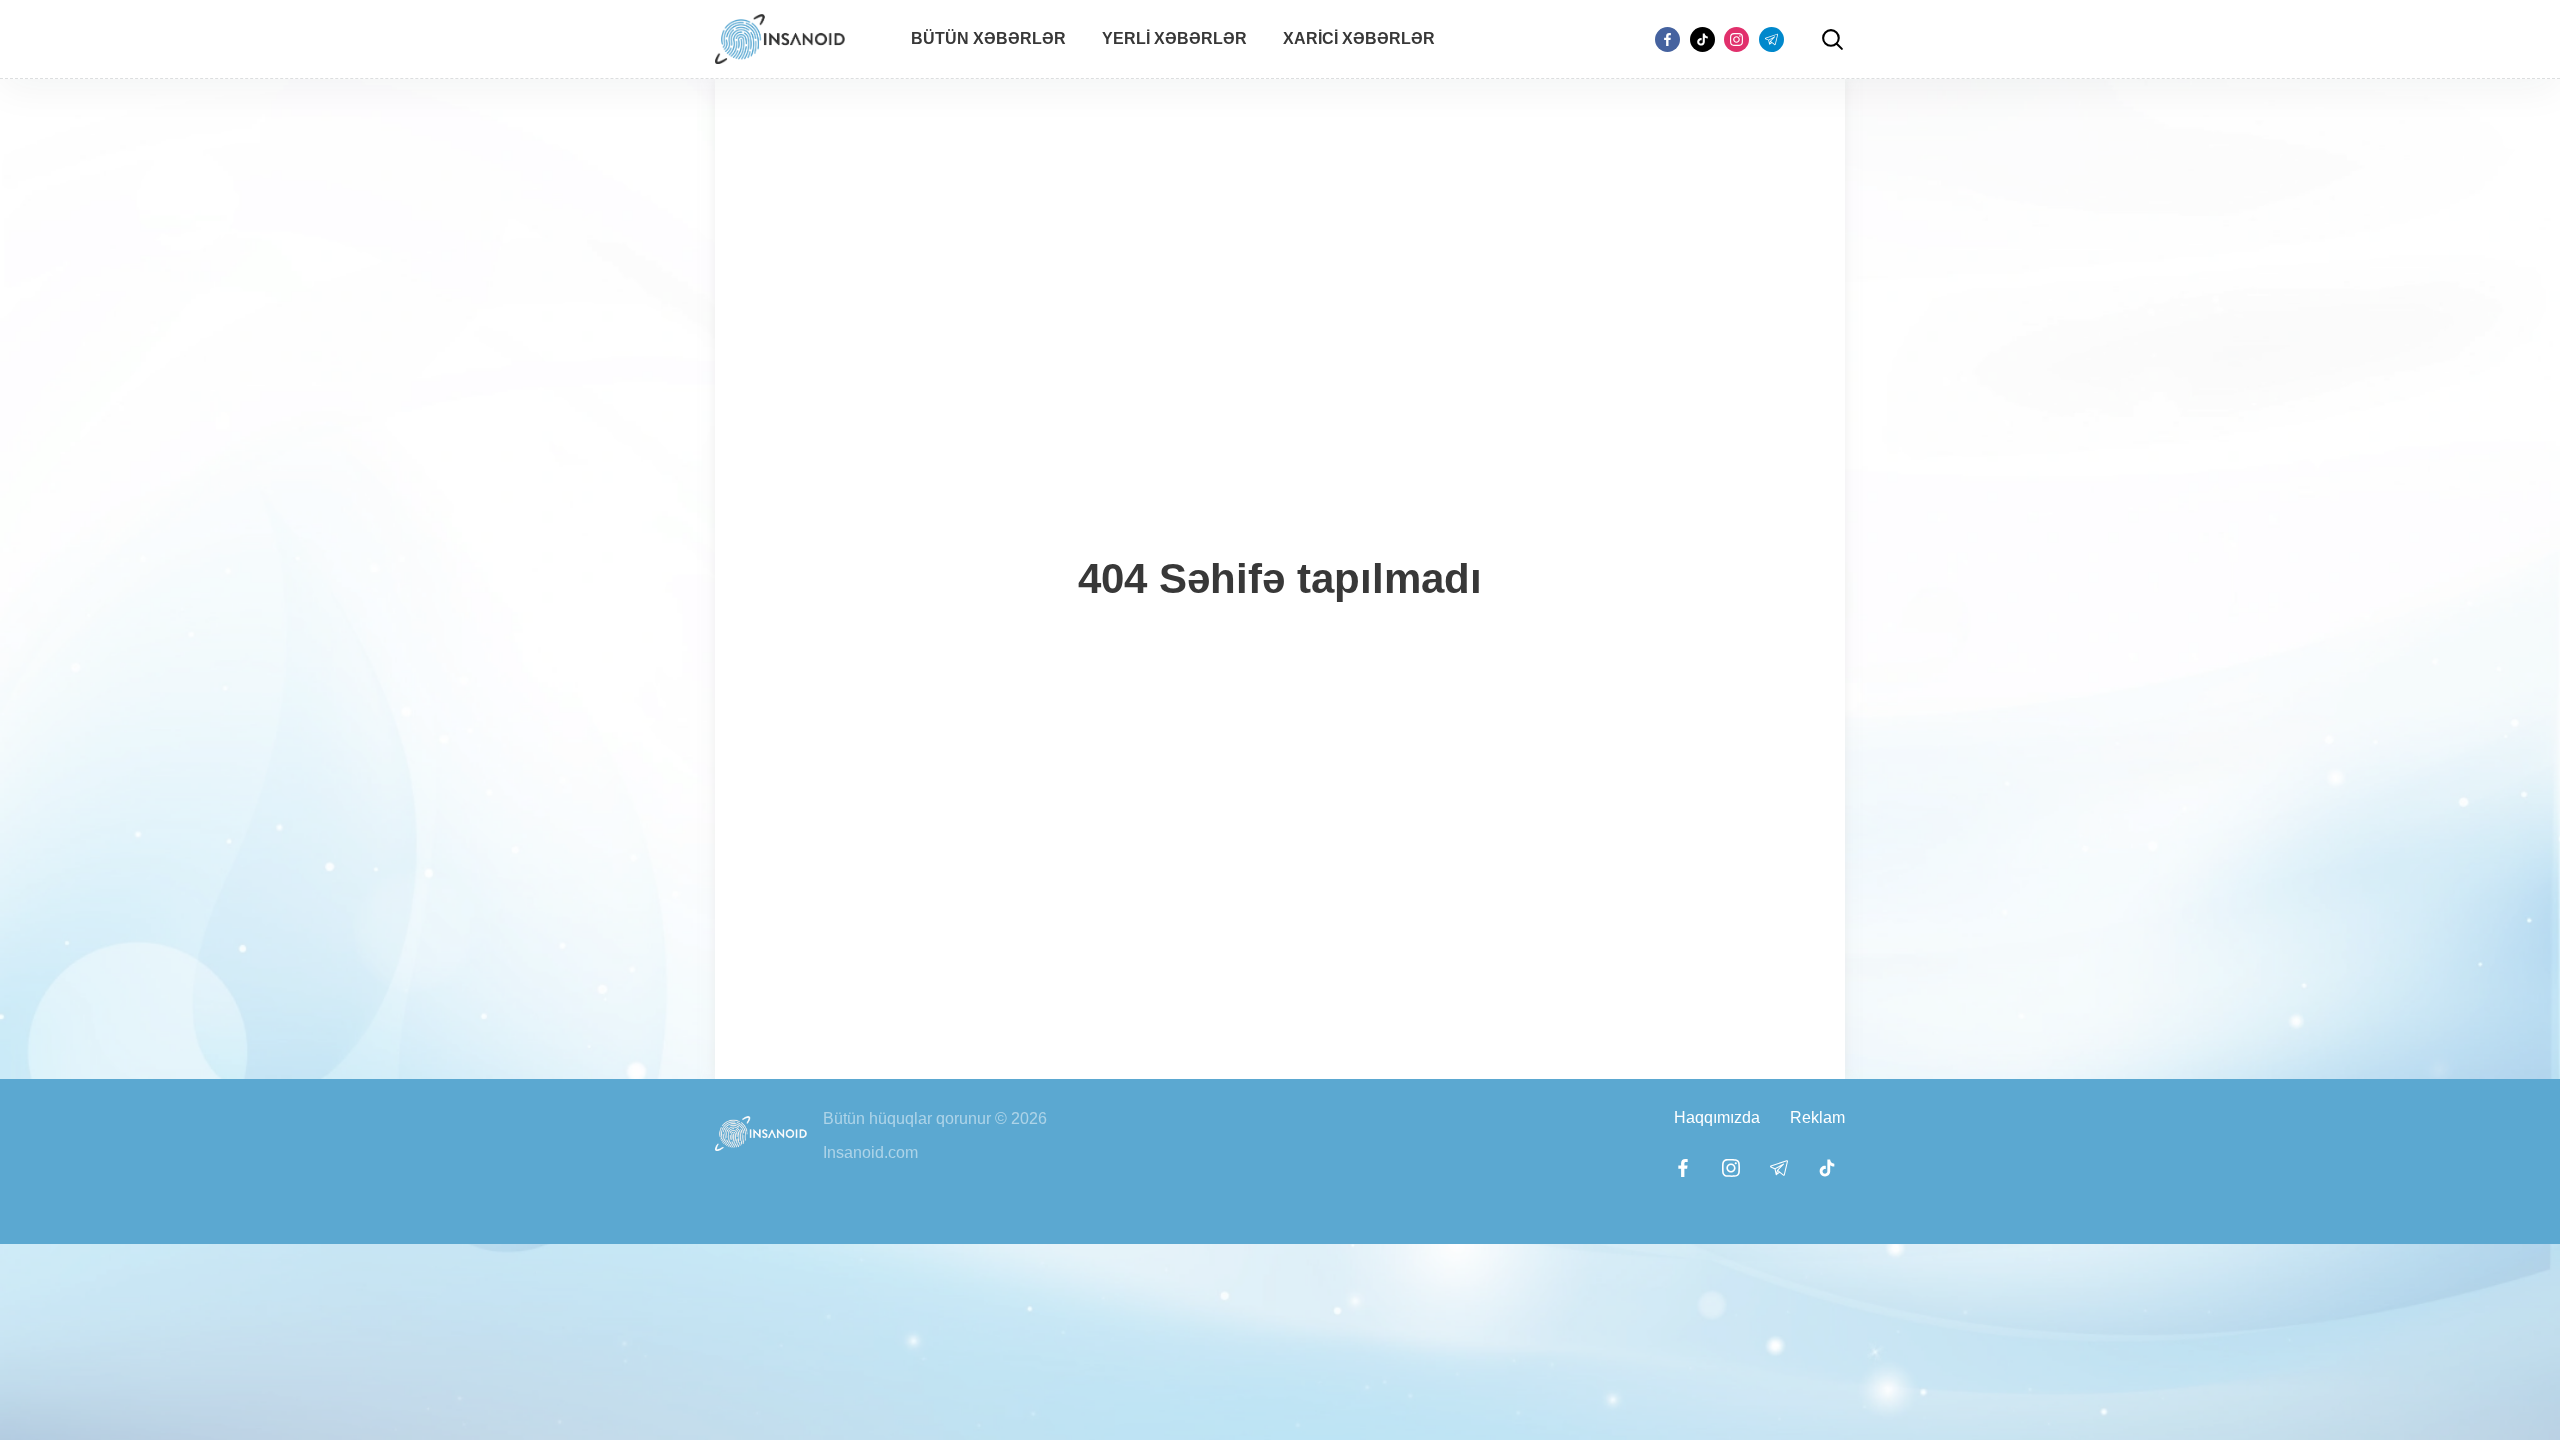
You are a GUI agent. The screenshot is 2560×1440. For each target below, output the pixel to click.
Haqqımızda (1717, 1117)
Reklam (1817, 1117)
